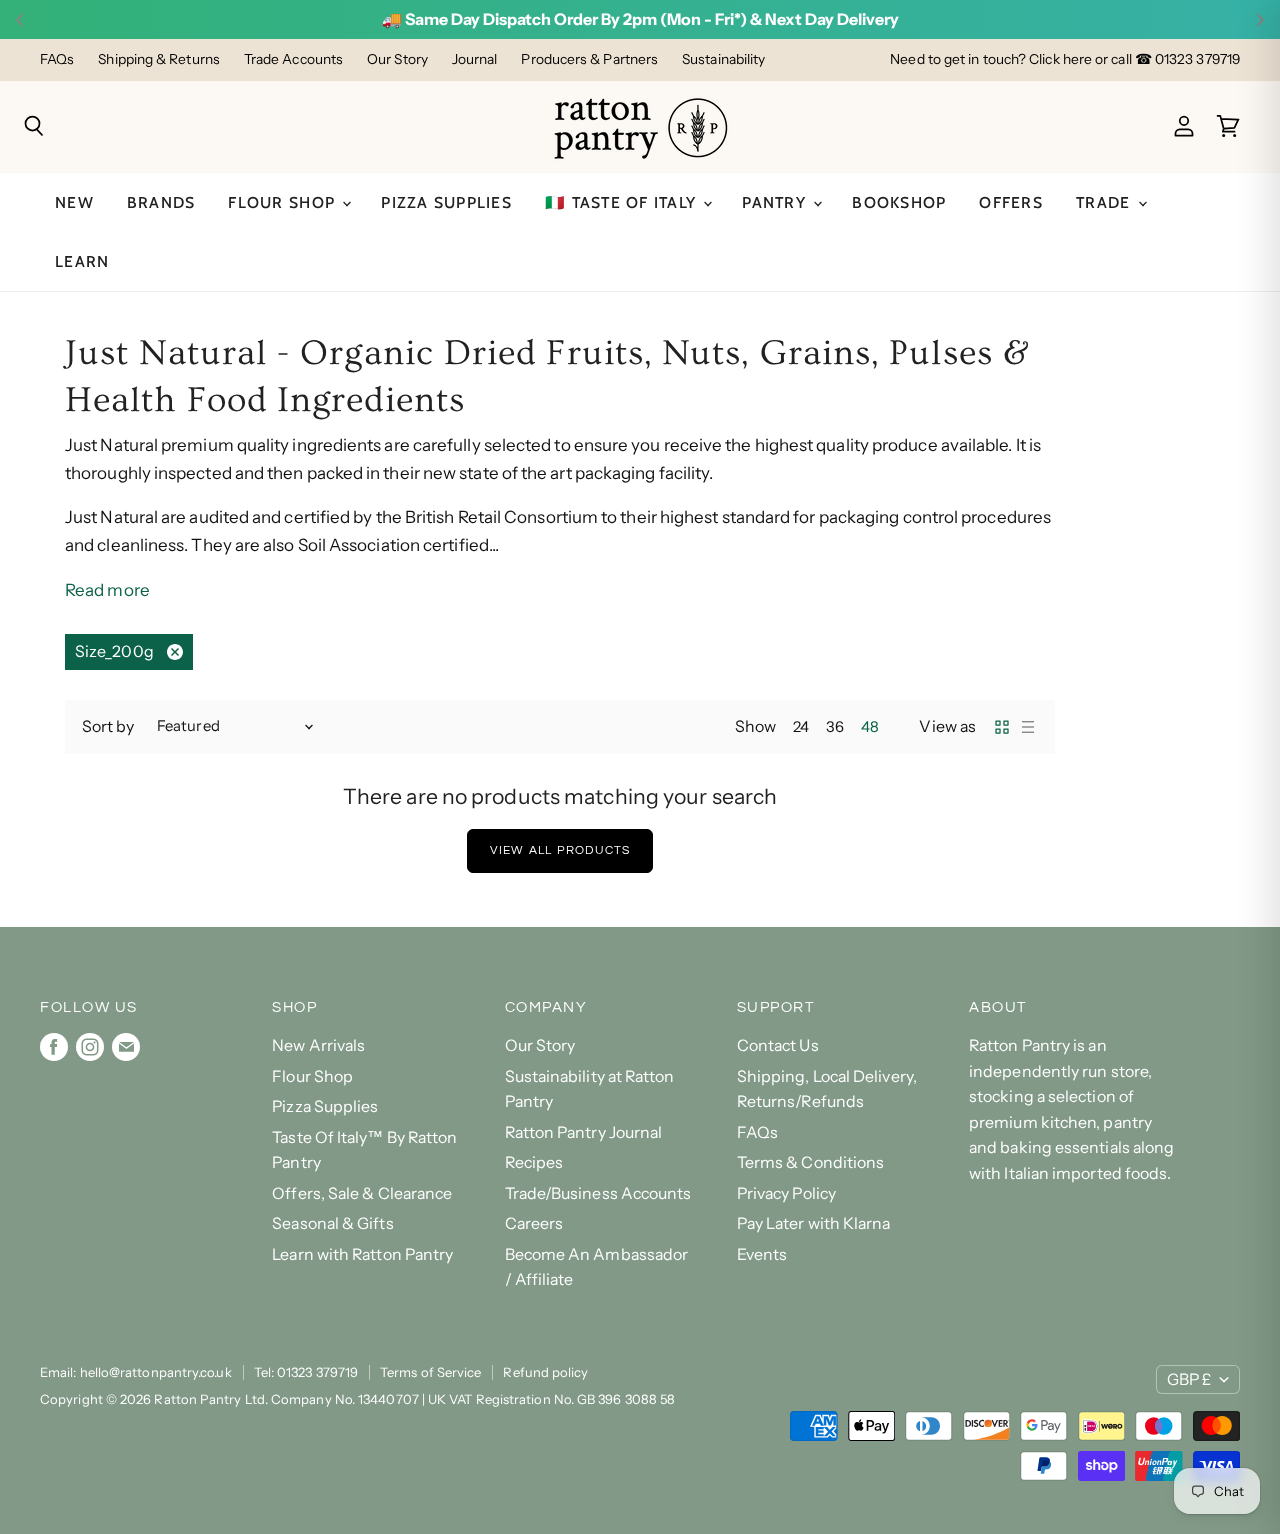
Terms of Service (430, 1372)
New (74, 202)
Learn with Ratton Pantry (362, 1254)
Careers (534, 1223)
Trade (1106, 202)
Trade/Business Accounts (598, 1193)
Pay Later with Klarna (814, 1223)
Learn (82, 261)
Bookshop (899, 202)
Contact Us (778, 1045)
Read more (107, 590)
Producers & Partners (589, 59)
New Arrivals (318, 1045)
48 (870, 727)
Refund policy (545, 1372)
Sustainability (723, 59)
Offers (1011, 202)
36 (835, 727)
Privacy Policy (786, 1193)
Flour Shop (284, 202)
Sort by (108, 727)
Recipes (534, 1162)
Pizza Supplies (446, 202)
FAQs (57, 59)
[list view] (1028, 727)
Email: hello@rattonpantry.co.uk (136, 1372)
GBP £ (1189, 1379)
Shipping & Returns (159, 59)
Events (762, 1254)
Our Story (397, 59)
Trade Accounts (293, 59)
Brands (161, 202)
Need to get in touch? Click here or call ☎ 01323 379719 (1065, 59)
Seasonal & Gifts (332, 1223)
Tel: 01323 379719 (306, 1372)
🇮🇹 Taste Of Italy (623, 202)
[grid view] (1002, 727)
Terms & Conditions (811, 1162)
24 (801, 727)
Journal (475, 59)
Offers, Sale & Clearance (362, 1193)
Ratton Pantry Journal (584, 1132)
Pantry (776, 202)
